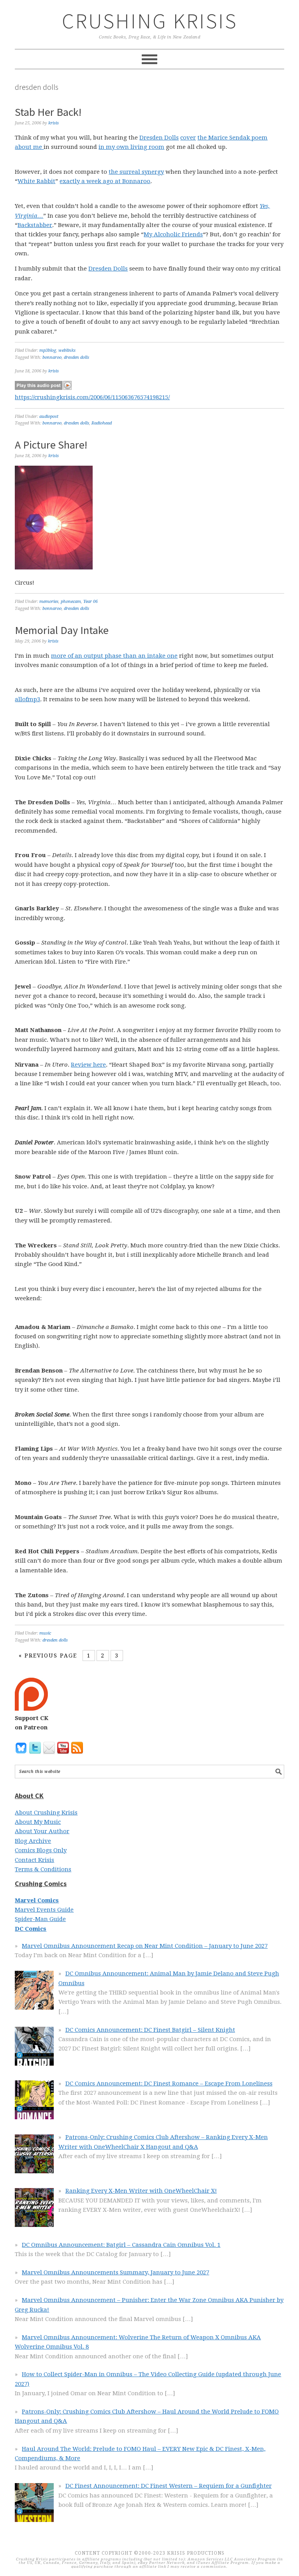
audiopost (49, 417)
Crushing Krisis (150, 21)
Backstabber (35, 225)
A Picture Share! (51, 445)
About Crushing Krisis (46, 1813)
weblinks (67, 350)
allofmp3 (27, 699)
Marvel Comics (37, 1900)
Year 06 (91, 602)
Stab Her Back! (48, 112)
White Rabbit (36, 181)
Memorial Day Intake (62, 630)
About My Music (38, 1822)
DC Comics (31, 1929)
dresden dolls (77, 357)
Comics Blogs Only (41, 1850)
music (45, 1633)
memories (49, 602)
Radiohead (102, 423)
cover (188, 138)
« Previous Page (48, 1656)
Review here (88, 1065)
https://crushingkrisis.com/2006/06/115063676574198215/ (92, 397)
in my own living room (131, 147)
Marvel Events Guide (44, 1910)
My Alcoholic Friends (173, 234)
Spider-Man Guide (40, 1919)
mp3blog (48, 350)
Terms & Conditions (43, 1869)
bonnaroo (52, 357)
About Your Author (42, 1831)
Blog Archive (33, 1841)
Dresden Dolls (159, 138)
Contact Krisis (34, 1860)
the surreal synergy (136, 172)
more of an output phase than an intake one (114, 656)
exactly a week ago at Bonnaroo (105, 181)
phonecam (71, 602)
